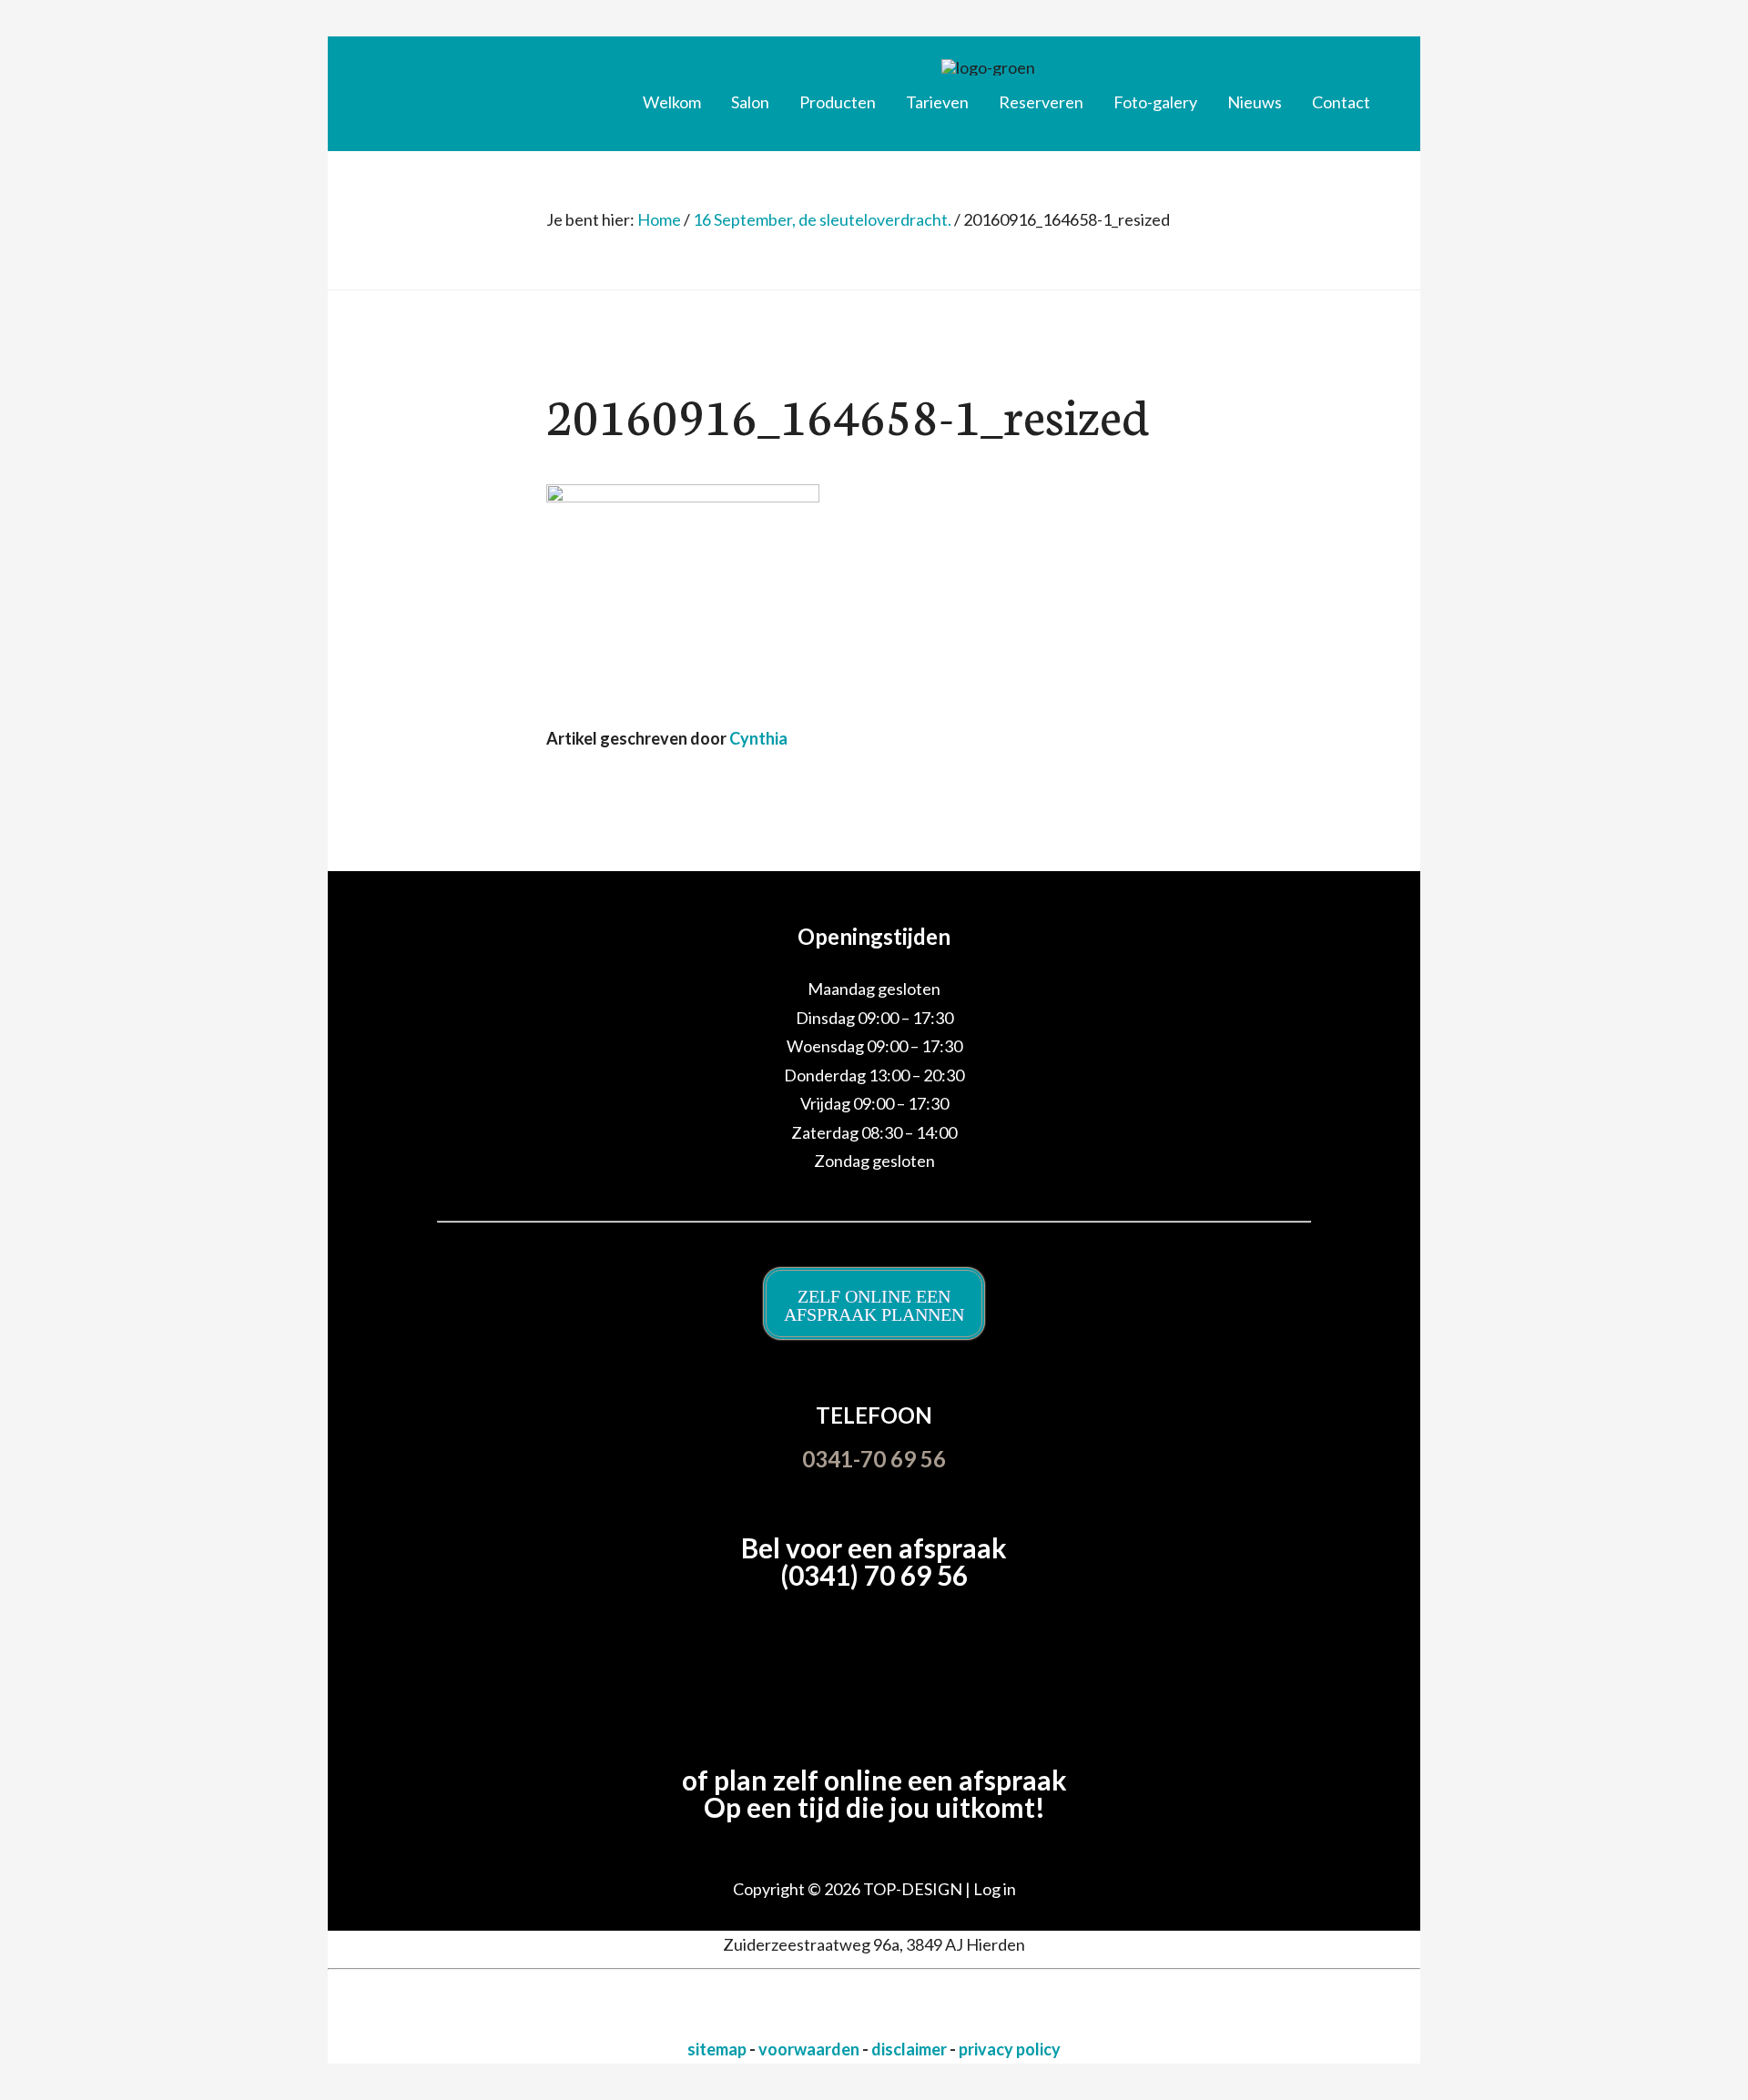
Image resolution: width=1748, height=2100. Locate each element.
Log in (995, 1889)
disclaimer (910, 2049)
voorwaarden (810, 2049)
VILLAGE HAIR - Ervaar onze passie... (478, 86)
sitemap (718, 2049)
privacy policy (1010, 2049)
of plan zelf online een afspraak (874, 1780)
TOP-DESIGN (914, 1889)
